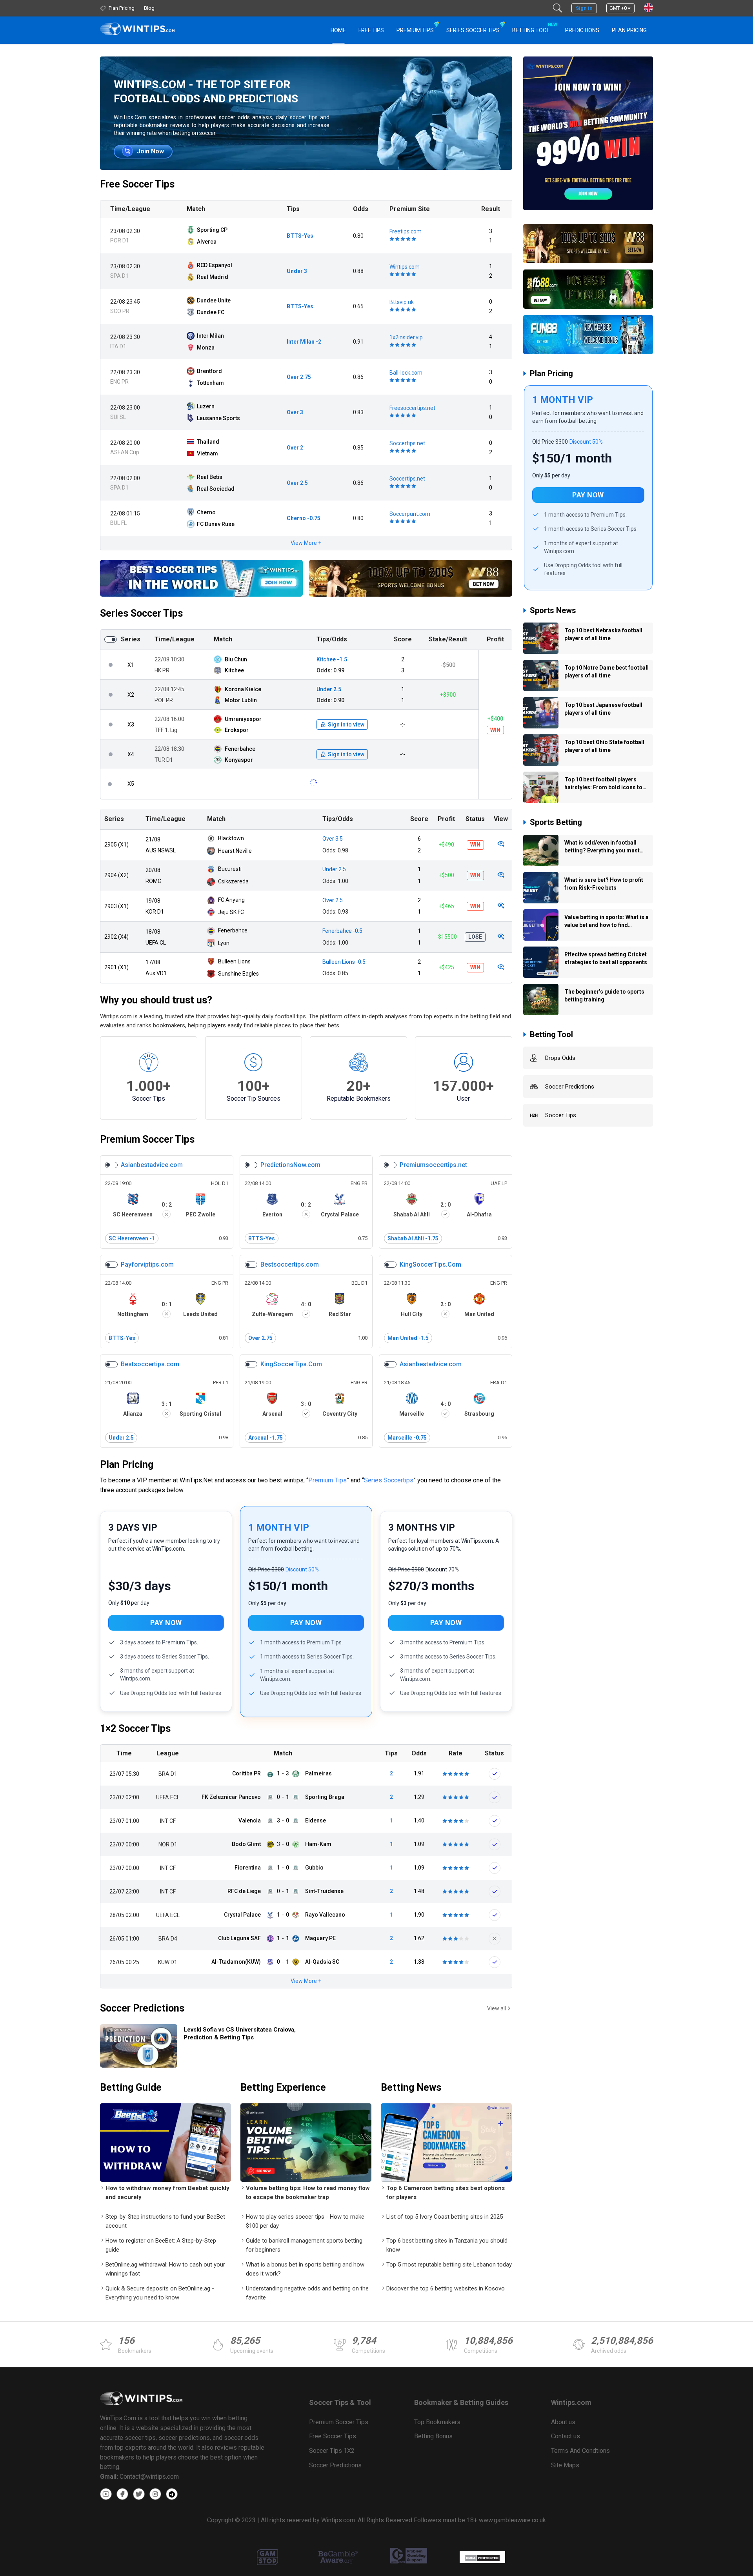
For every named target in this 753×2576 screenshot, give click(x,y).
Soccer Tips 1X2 (332, 2451)
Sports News (553, 610)
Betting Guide (131, 2087)
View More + (306, 543)
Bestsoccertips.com (290, 1264)
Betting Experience (283, 2087)
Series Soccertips (389, 1480)
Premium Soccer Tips (147, 1139)
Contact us (566, 2436)
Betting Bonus (433, 2436)
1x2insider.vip (406, 337)
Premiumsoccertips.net (433, 1165)
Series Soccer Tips (473, 30)
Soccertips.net (407, 443)
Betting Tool (534, 28)
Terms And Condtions (580, 2451)
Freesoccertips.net (412, 408)
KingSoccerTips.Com (430, 1264)
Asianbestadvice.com (152, 1165)
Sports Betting (556, 822)
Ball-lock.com (406, 373)
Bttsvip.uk (402, 302)
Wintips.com (405, 267)
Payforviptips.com (147, 1264)
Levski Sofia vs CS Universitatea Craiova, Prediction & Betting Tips (240, 2033)
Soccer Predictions (142, 2008)
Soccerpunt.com (410, 514)
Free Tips (371, 30)
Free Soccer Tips (137, 184)
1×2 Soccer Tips (135, 1729)
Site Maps (565, 2465)
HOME (338, 30)
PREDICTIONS (582, 30)
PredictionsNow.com (290, 1165)
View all (497, 2008)
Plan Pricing (629, 30)
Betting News (411, 2087)
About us (563, 2422)
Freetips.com (406, 231)
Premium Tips (415, 30)
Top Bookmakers (437, 2422)
